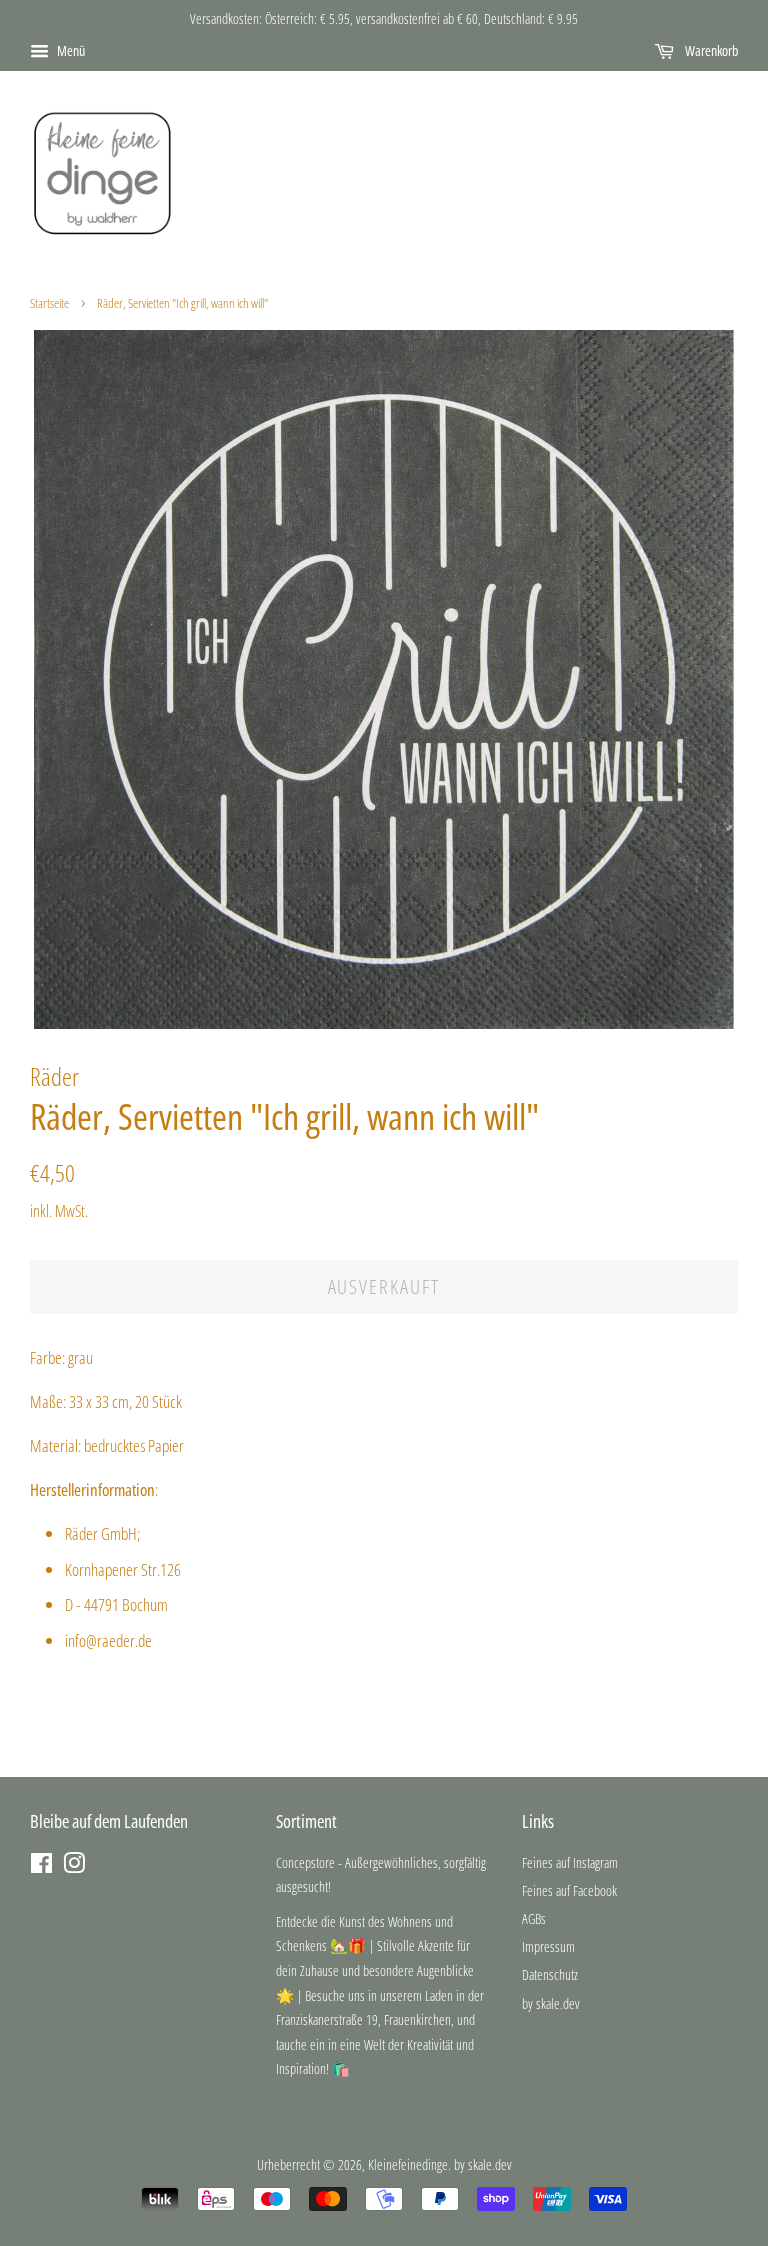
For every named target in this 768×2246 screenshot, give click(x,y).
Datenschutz (550, 1974)
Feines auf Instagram (570, 1862)
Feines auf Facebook (569, 1890)
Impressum (548, 1946)
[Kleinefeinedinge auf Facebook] (41, 1866)
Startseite (49, 303)
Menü (69, 50)
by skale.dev (551, 2003)
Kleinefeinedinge (408, 2164)
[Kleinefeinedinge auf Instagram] (74, 1866)
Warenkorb (710, 50)
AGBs (534, 1918)
